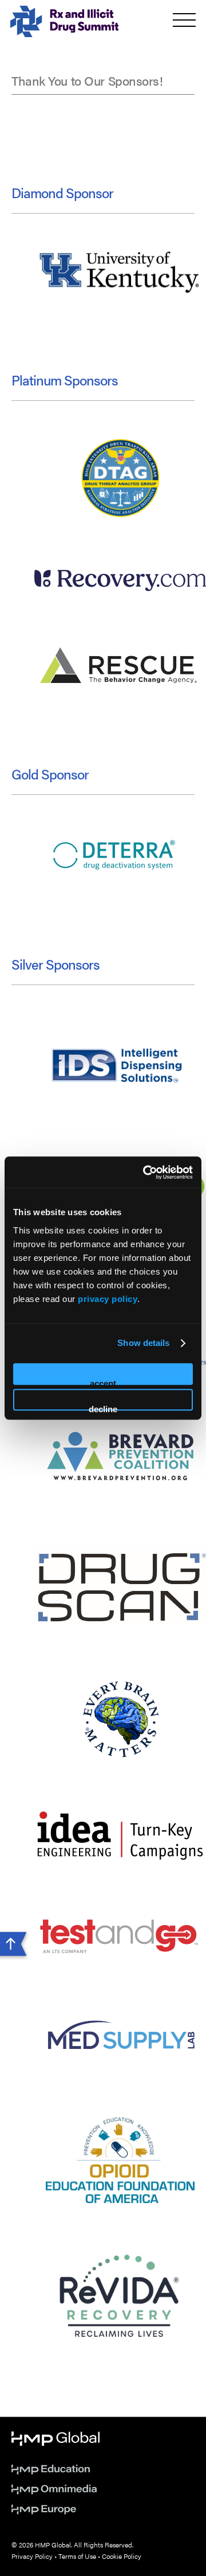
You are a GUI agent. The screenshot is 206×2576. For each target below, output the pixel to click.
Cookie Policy (122, 2556)
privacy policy (108, 1299)
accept (103, 1382)
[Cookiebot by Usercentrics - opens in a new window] (145, 1172)
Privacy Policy (32, 2556)
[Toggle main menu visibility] (184, 20)
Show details (143, 1343)
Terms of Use (77, 2556)
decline (103, 1407)
